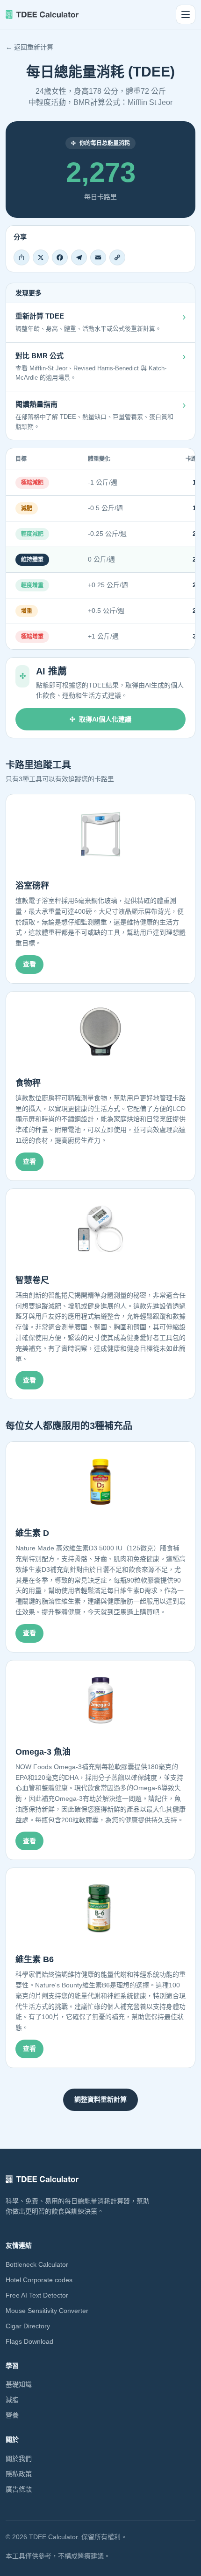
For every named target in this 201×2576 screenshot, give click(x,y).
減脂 (12, 2400)
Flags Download (29, 2341)
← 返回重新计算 (29, 47)
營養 (12, 2415)
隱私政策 (19, 2474)
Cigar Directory (28, 2326)
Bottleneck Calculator (37, 2264)
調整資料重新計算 (100, 2099)
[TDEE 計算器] (42, 14)
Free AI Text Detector (37, 2295)
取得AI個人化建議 (105, 719)
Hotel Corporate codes (39, 2280)
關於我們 (19, 2458)
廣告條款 (19, 2489)
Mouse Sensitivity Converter (47, 2311)
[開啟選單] (186, 14)
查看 (29, 964)
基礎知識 (19, 2384)
